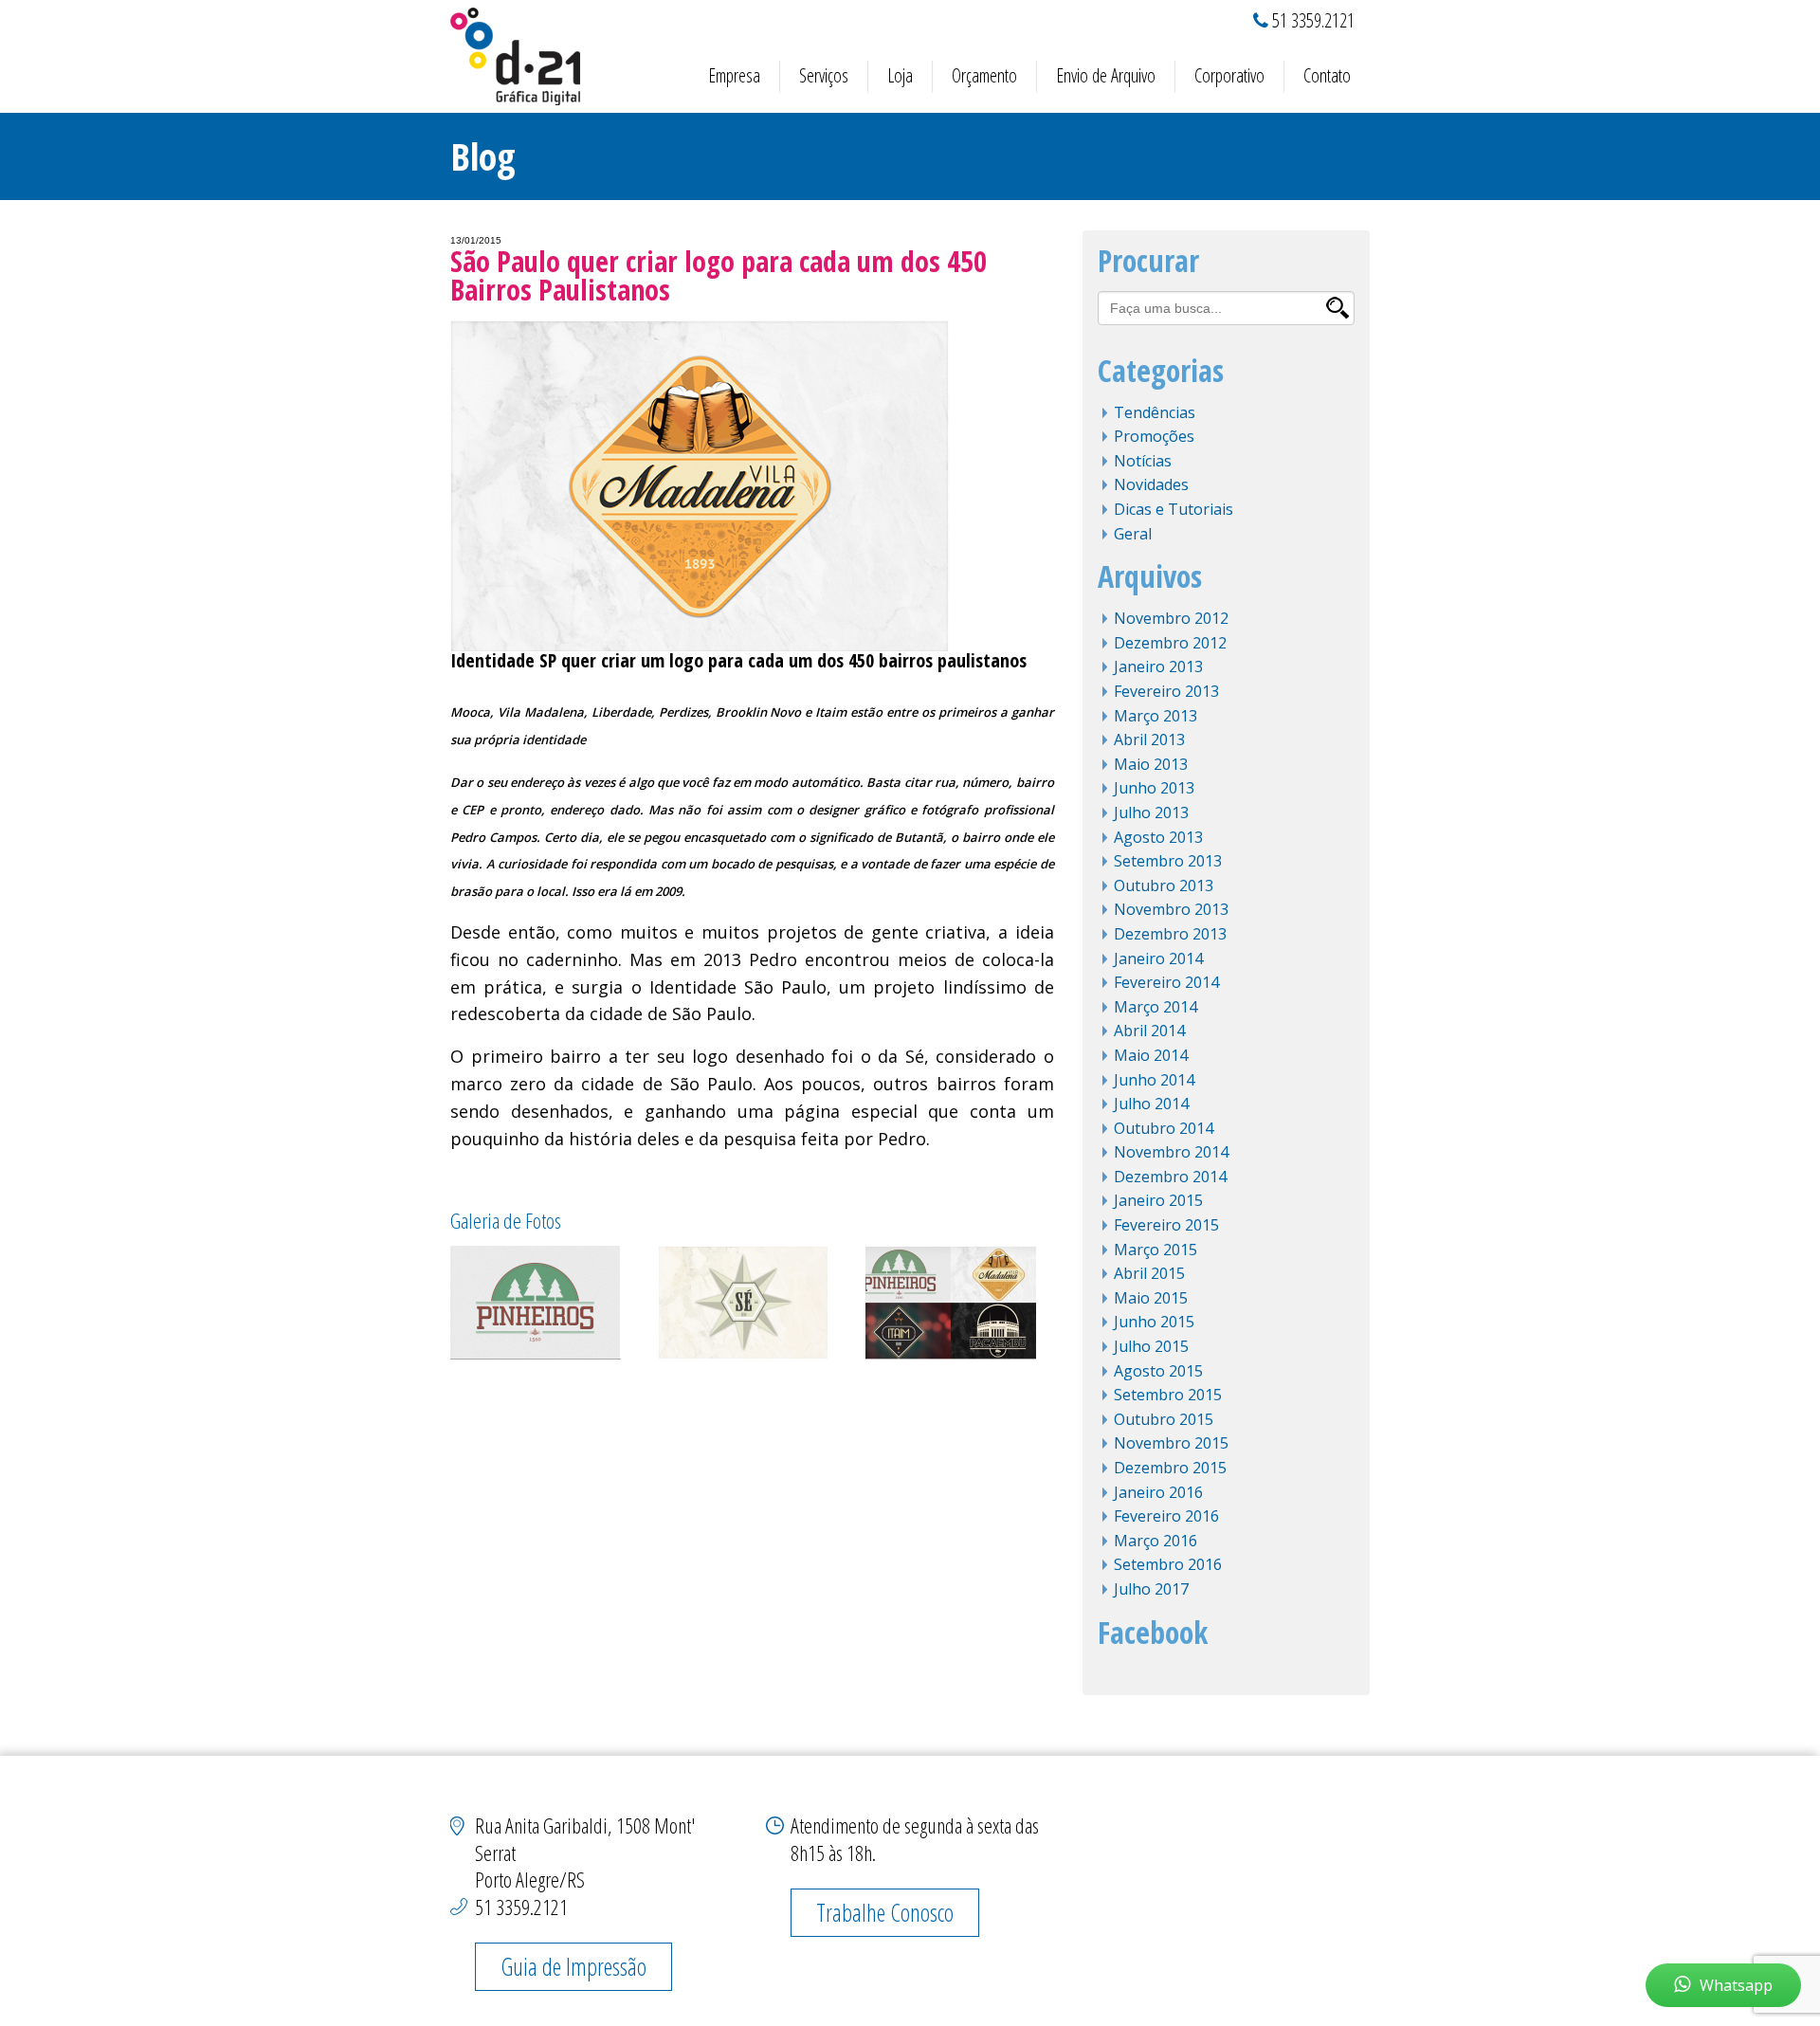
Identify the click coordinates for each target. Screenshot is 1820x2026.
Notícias (1143, 461)
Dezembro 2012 (1170, 643)
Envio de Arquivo (1106, 75)
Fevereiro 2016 (1166, 1516)
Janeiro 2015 (1158, 1200)
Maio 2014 (1151, 1055)
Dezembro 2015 (1170, 1468)
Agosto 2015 (1158, 1371)
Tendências (1155, 412)
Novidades (1151, 484)
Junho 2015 (1154, 1322)
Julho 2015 (1151, 1346)
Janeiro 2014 (1158, 958)
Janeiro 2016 (1158, 1492)
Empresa (734, 75)
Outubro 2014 (1164, 1128)
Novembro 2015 (1171, 1443)
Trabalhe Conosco (885, 1912)
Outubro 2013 (1164, 885)
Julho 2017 (1151, 1589)
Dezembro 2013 (1170, 934)
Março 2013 (1156, 716)
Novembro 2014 (1171, 1152)
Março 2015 (1156, 1250)
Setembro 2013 (1168, 861)
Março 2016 (1156, 1541)
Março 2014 (1156, 1007)
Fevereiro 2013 (1166, 691)
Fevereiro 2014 (1166, 982)
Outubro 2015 (1164, 1419)
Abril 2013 (1149, 739)
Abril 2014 (1149, 1031)
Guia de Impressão (573, 1966)
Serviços (824, 75)
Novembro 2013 (1171, 909)
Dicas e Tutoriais (1174, 509)
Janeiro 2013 (1158, 666)
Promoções (1154, 436)
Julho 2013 (1151, 812)
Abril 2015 (1149, 1273)
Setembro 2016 (1168, 1564)
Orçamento (984, 75)
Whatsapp (1736, 1985)
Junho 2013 (1154, 788)
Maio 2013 (1151, 764)
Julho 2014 (1151, 1104)
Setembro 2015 (1168, 1395)
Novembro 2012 (1171, 618)
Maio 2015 (1151, 1298)
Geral (1133, 534)
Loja (900, 75)
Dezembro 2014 (1170, 1177)
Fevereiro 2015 (1166, 1225)
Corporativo (1229, 75)
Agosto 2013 (1158, 837)
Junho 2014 (1154, 1080)
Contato (1327, 75)
